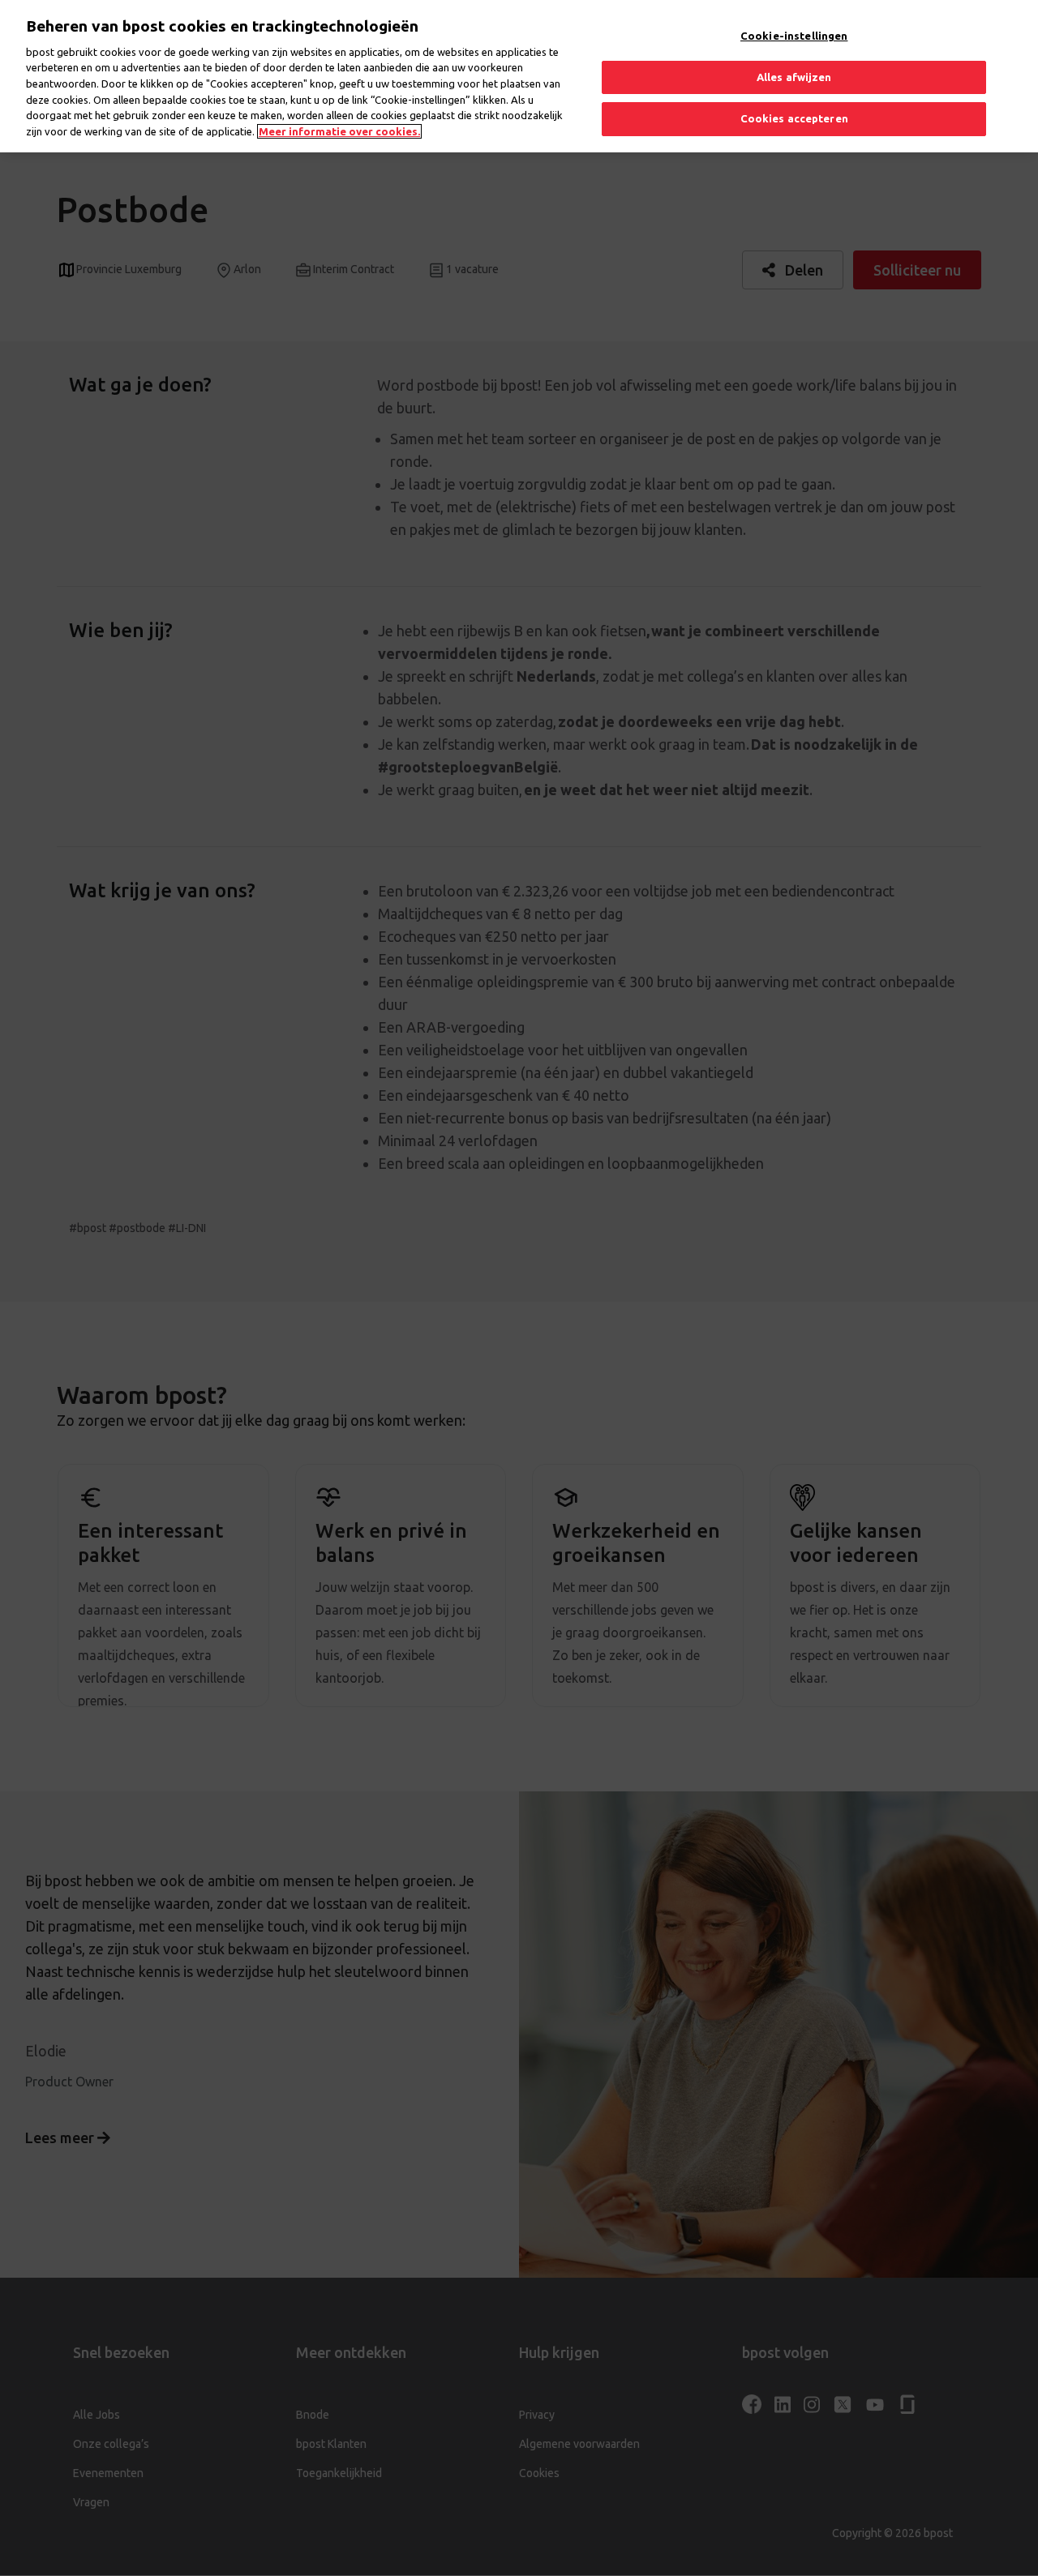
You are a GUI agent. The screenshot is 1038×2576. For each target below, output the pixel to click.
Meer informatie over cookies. (339, 131)
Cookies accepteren (794, 118)
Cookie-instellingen (794, 36)
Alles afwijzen (794, 77)
